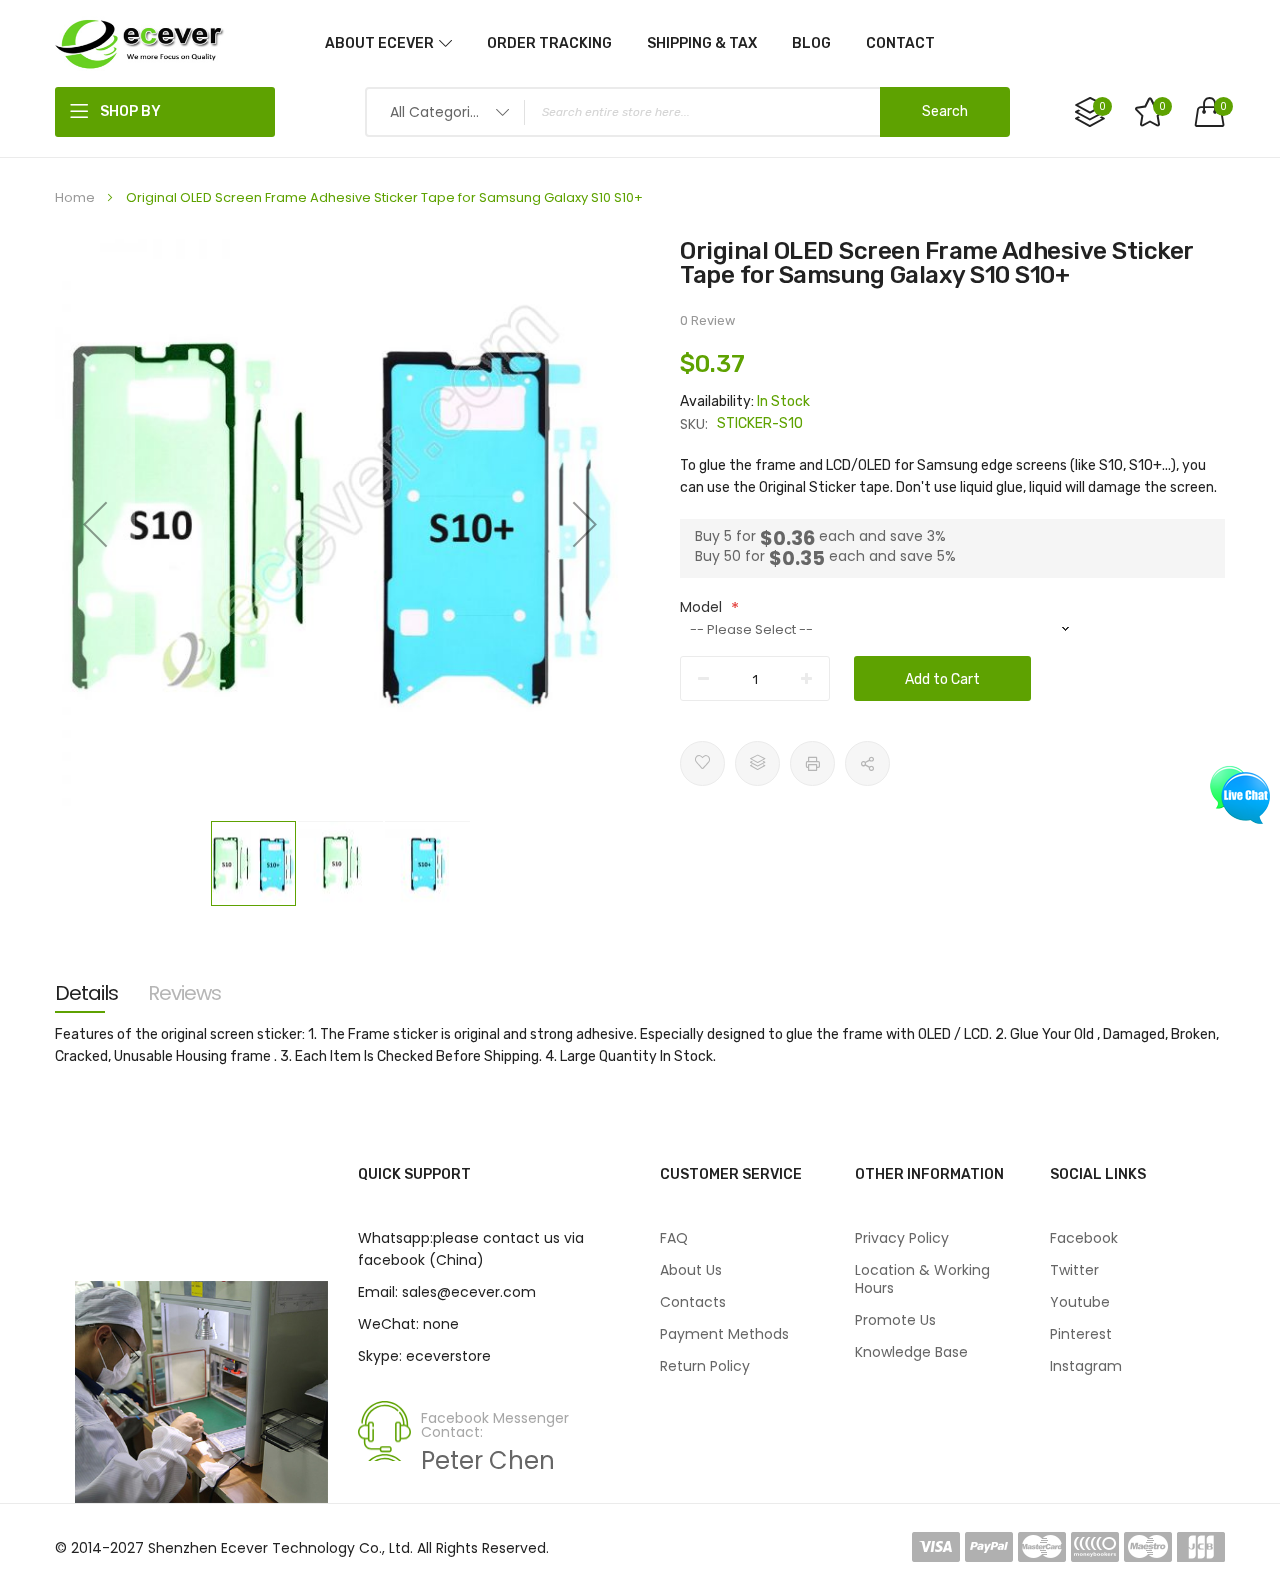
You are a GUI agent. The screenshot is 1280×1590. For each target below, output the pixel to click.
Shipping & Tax (702, 43)
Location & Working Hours (922, 1279)
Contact (900, 43)
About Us (691, 1270)
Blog (811, 43)
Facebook (1084, 1238)
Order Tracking (549, 43)
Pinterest (1081, 1334)
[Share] (867, 763)
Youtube (1080, 1302)
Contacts (693, 1302)
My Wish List (1162, 106)
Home (75, 197)
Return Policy (705, 1366)
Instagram (1086, 1366)
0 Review (707, 320)
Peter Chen (488, 1460)
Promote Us (895, 1320)
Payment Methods (724, 1334)
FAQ (674, 1238)
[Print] (812, 763)
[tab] (86, 993)
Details (86, 993)
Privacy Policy (902, 1238)
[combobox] (687, 112)
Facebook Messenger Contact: (495, 1425)
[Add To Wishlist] (702, 763)
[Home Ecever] (140, 43)
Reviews (184, 993)
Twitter (1074, 1270)
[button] (95, 524)
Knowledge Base (911, 1352)
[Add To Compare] (757, 763)
